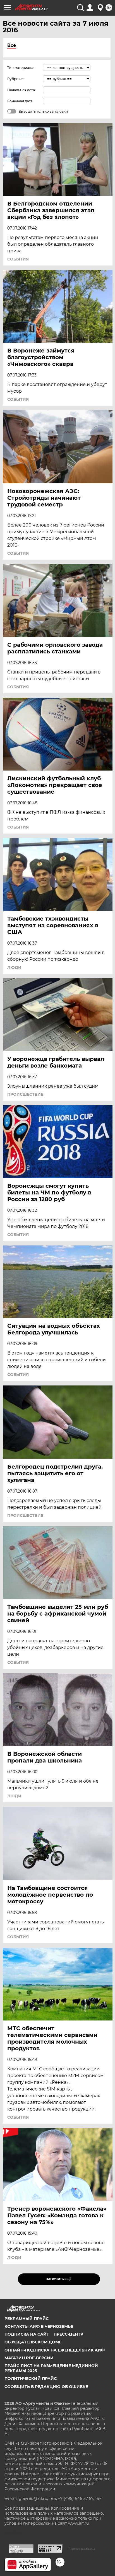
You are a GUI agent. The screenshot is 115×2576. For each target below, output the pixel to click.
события (18, 259)
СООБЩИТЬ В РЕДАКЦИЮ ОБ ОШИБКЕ (46, 2387)
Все (12, 45)
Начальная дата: (21, 90)
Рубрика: (15, 79)
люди (14, 967)
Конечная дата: (20, 101)
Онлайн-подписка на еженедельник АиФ (55, 2350)
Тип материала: (21, 68)
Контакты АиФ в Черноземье (39, 2326)
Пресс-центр (68, 2334)
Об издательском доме (33, 2342)
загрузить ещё (59, 2279)
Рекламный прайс (27, 2319)
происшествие (25, 1094)
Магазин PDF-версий (29, 2358)
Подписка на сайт (27, 2334)
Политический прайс (31, 2379)
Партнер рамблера (82, 2549)
